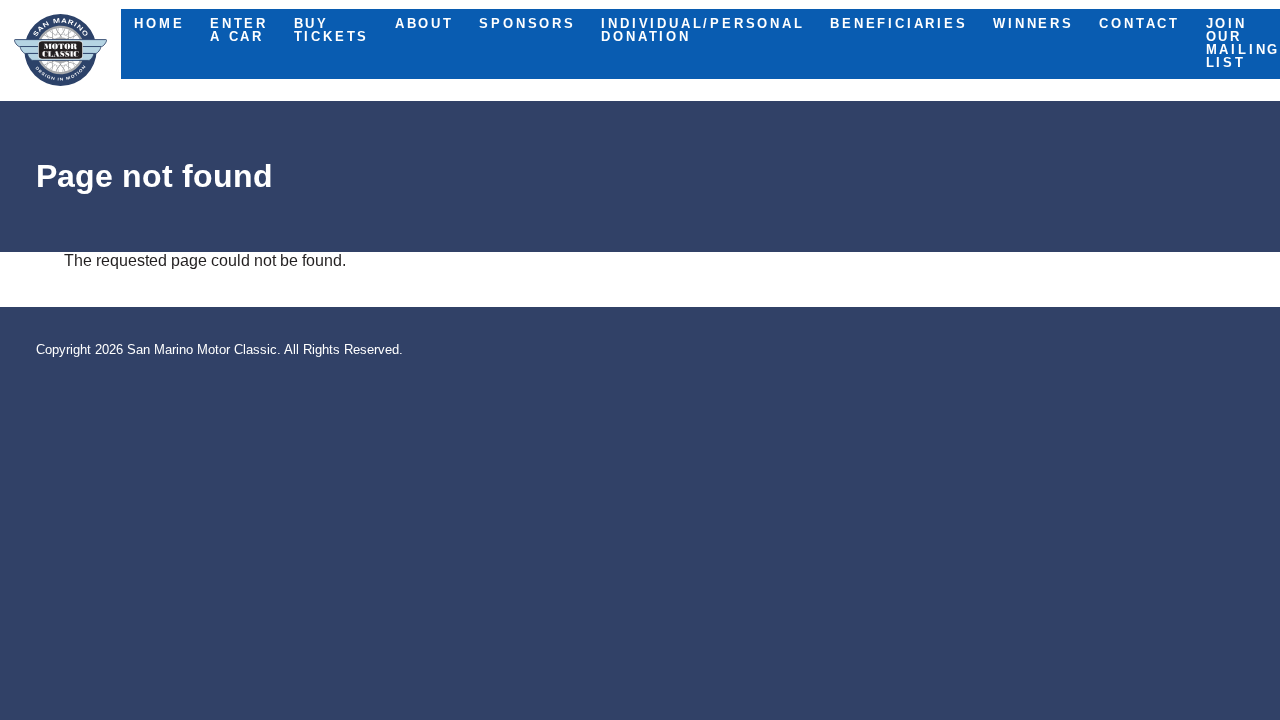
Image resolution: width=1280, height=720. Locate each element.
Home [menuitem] (159, 23)
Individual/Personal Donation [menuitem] (702, 30)
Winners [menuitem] (1033, 23)
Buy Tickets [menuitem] (332, 30)
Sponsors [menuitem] (527, 23)
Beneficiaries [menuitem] (898, 23)
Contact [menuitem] (1139, 23)
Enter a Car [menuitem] (239, 30)
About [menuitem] (424, 23)
